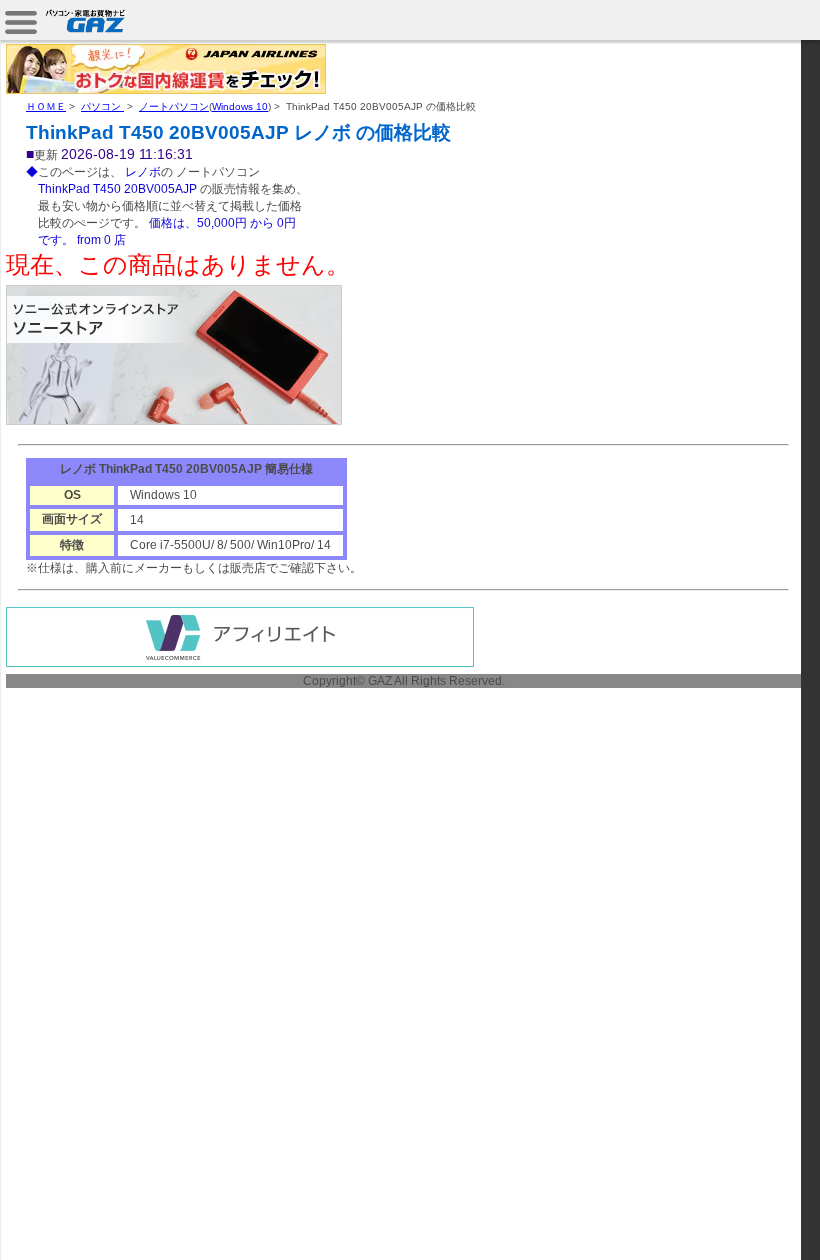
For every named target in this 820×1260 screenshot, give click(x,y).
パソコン (102, 106)
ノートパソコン (174, 106)
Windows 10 (240, 106)
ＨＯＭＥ (46, 106)
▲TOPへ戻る (749, 1222)
